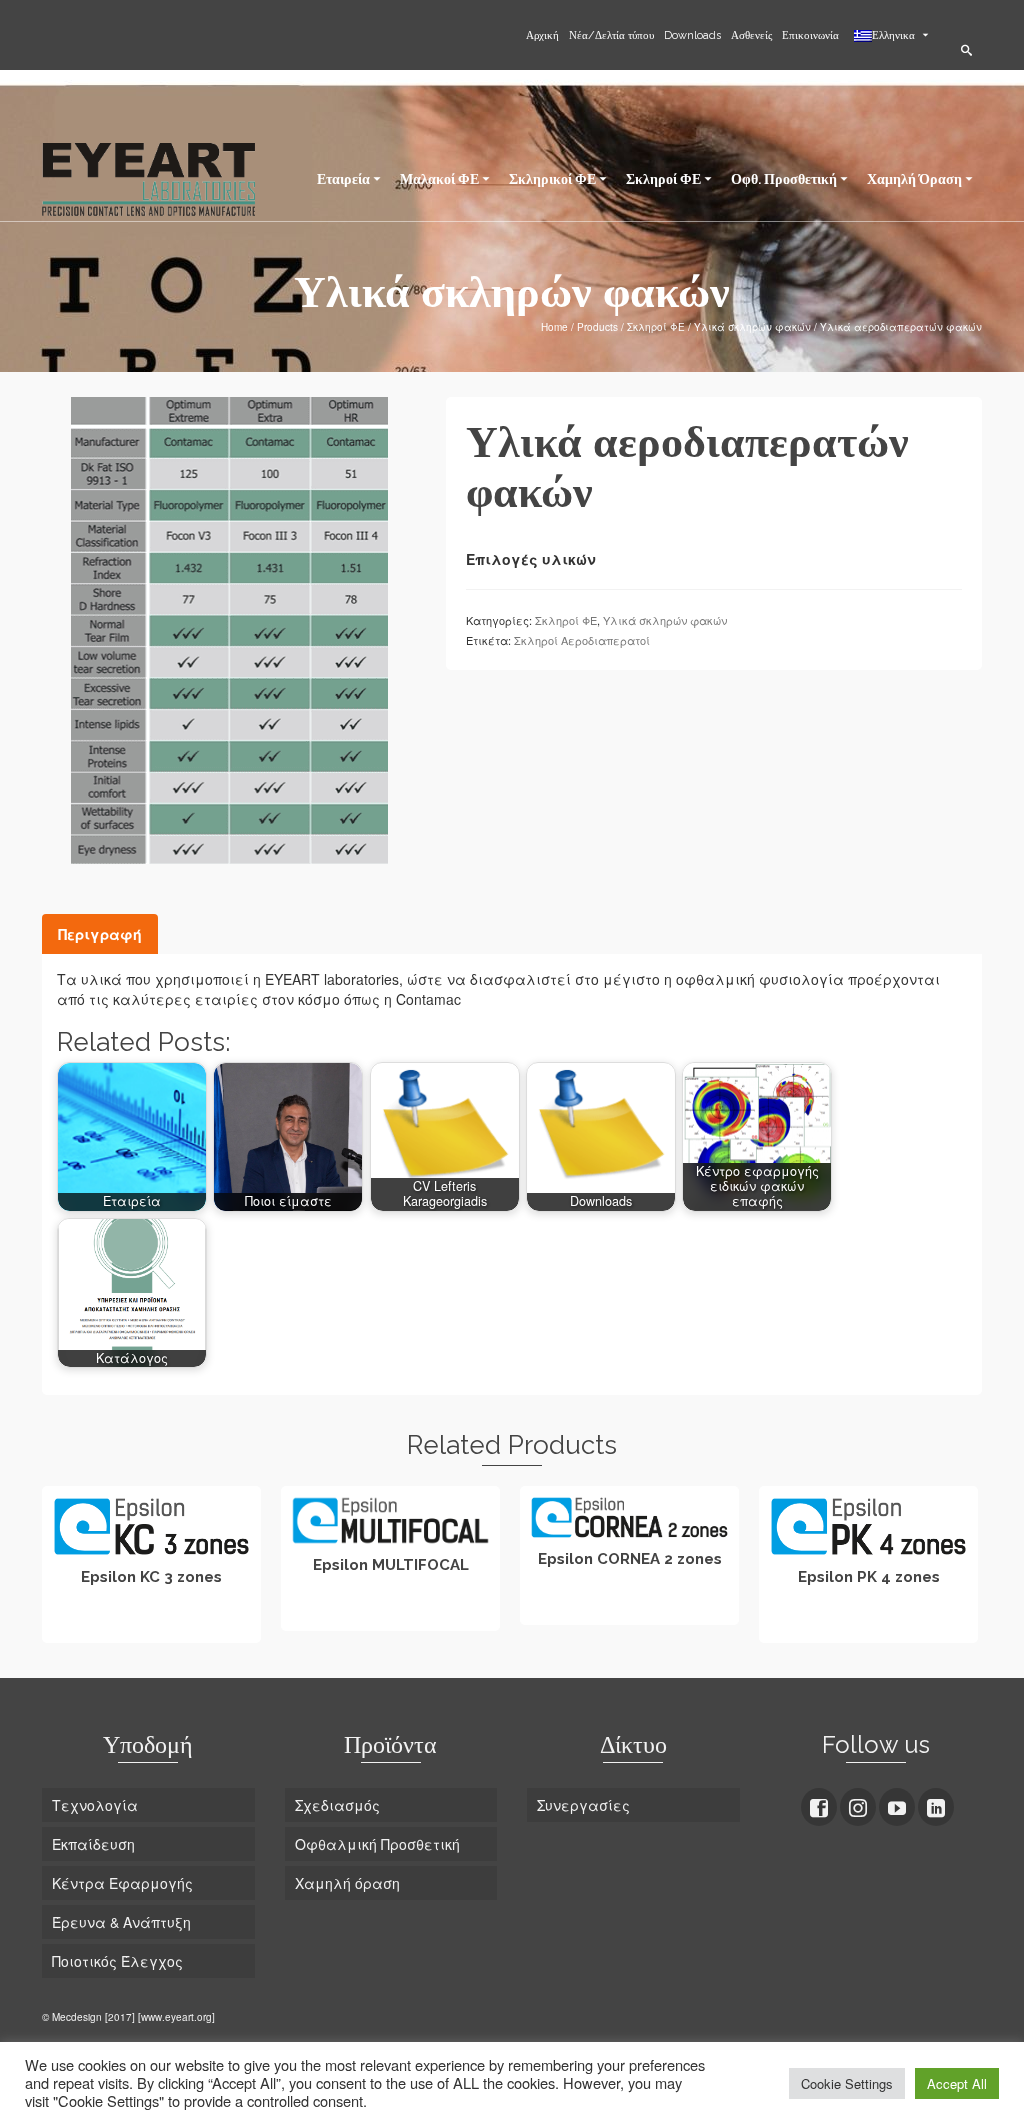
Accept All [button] (957, 2083)
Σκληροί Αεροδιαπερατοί (582, 640)
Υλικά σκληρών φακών (665, 620)
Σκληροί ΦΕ (566, 620)
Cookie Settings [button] (847, 2083)
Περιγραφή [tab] (100, 934)
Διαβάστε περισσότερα (152, 1625)
